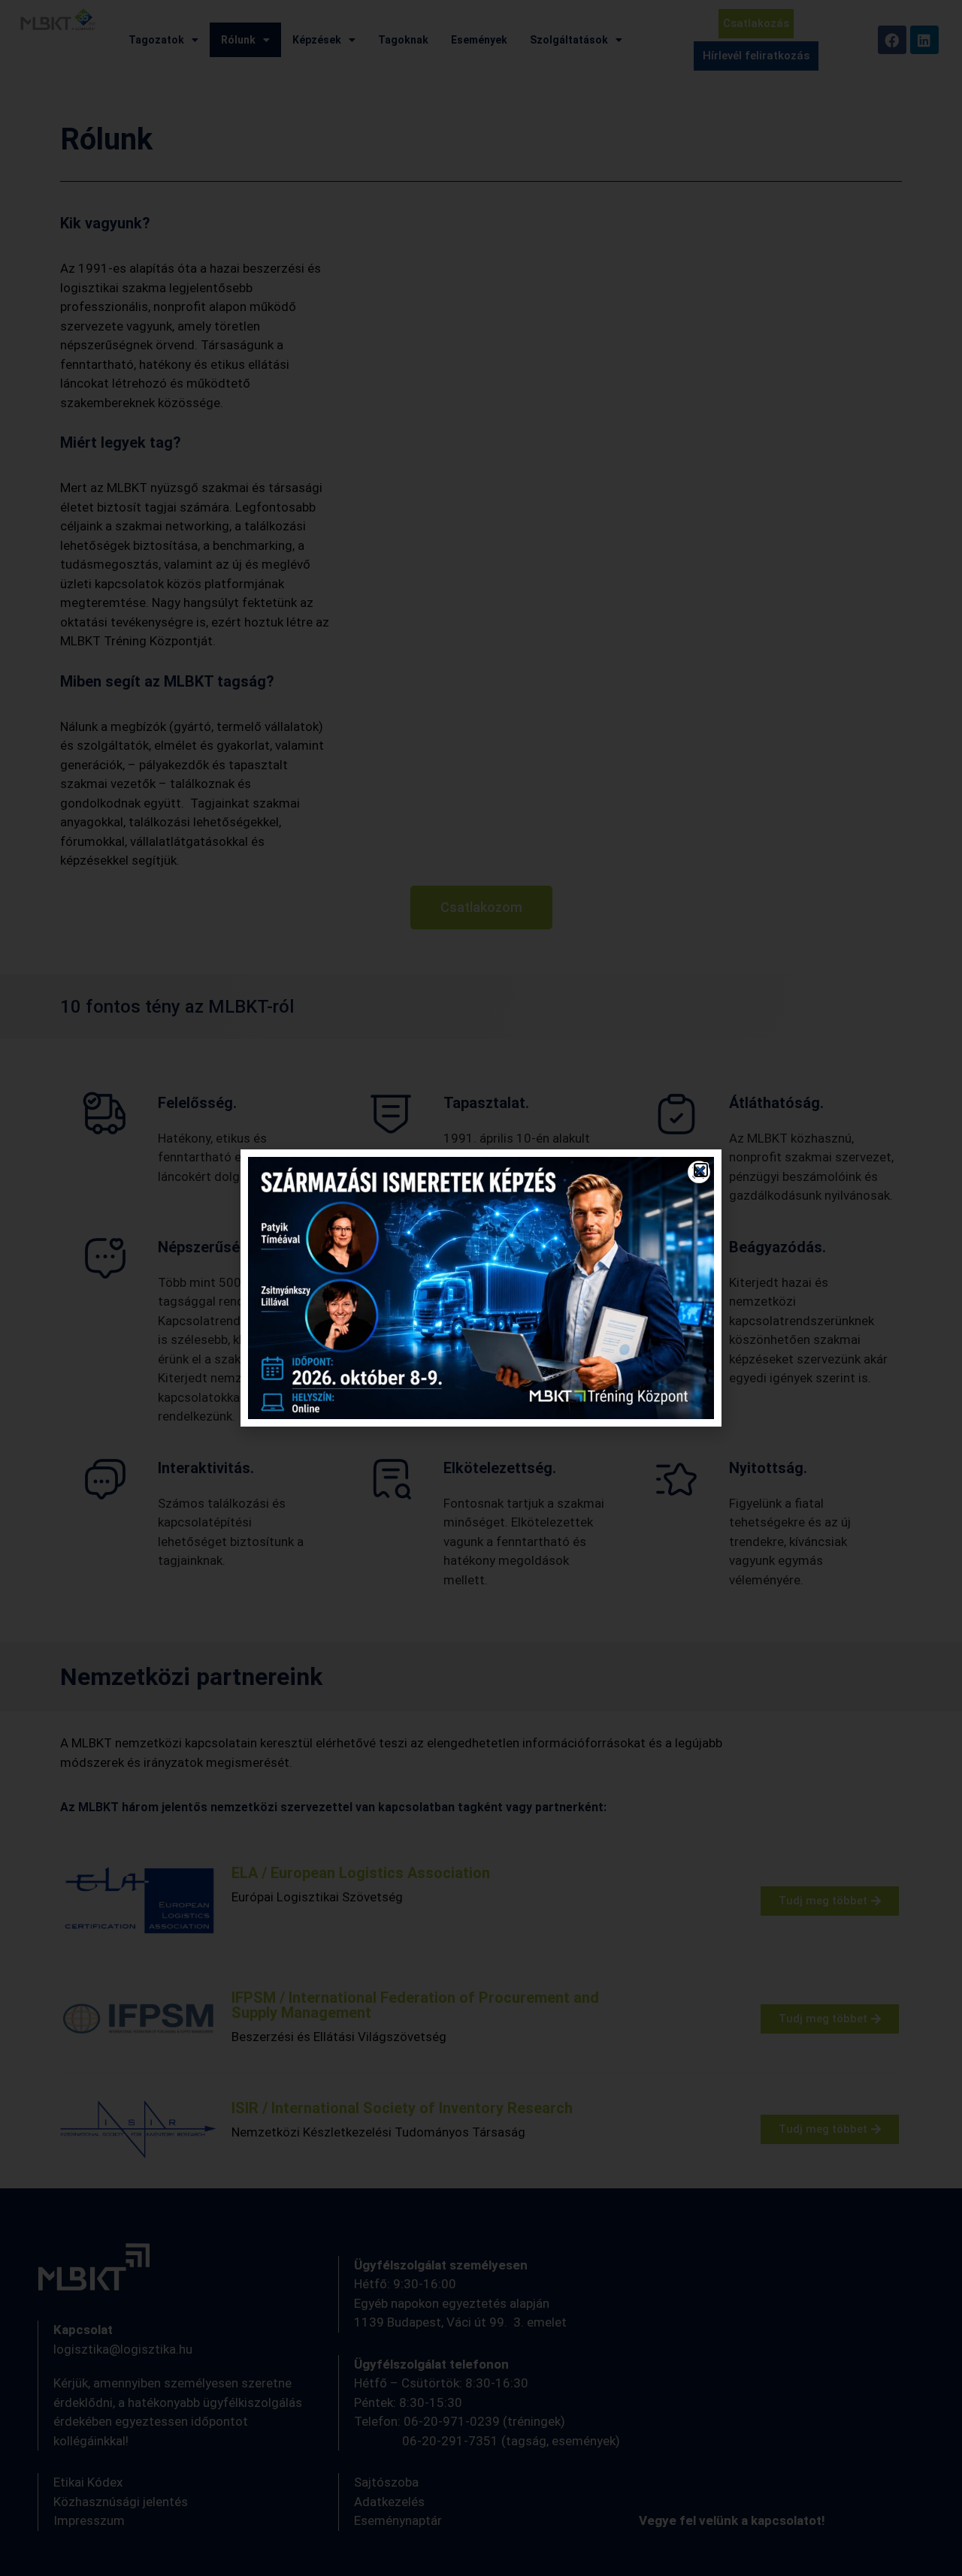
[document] (481, 1288)
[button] (701, 1170)
